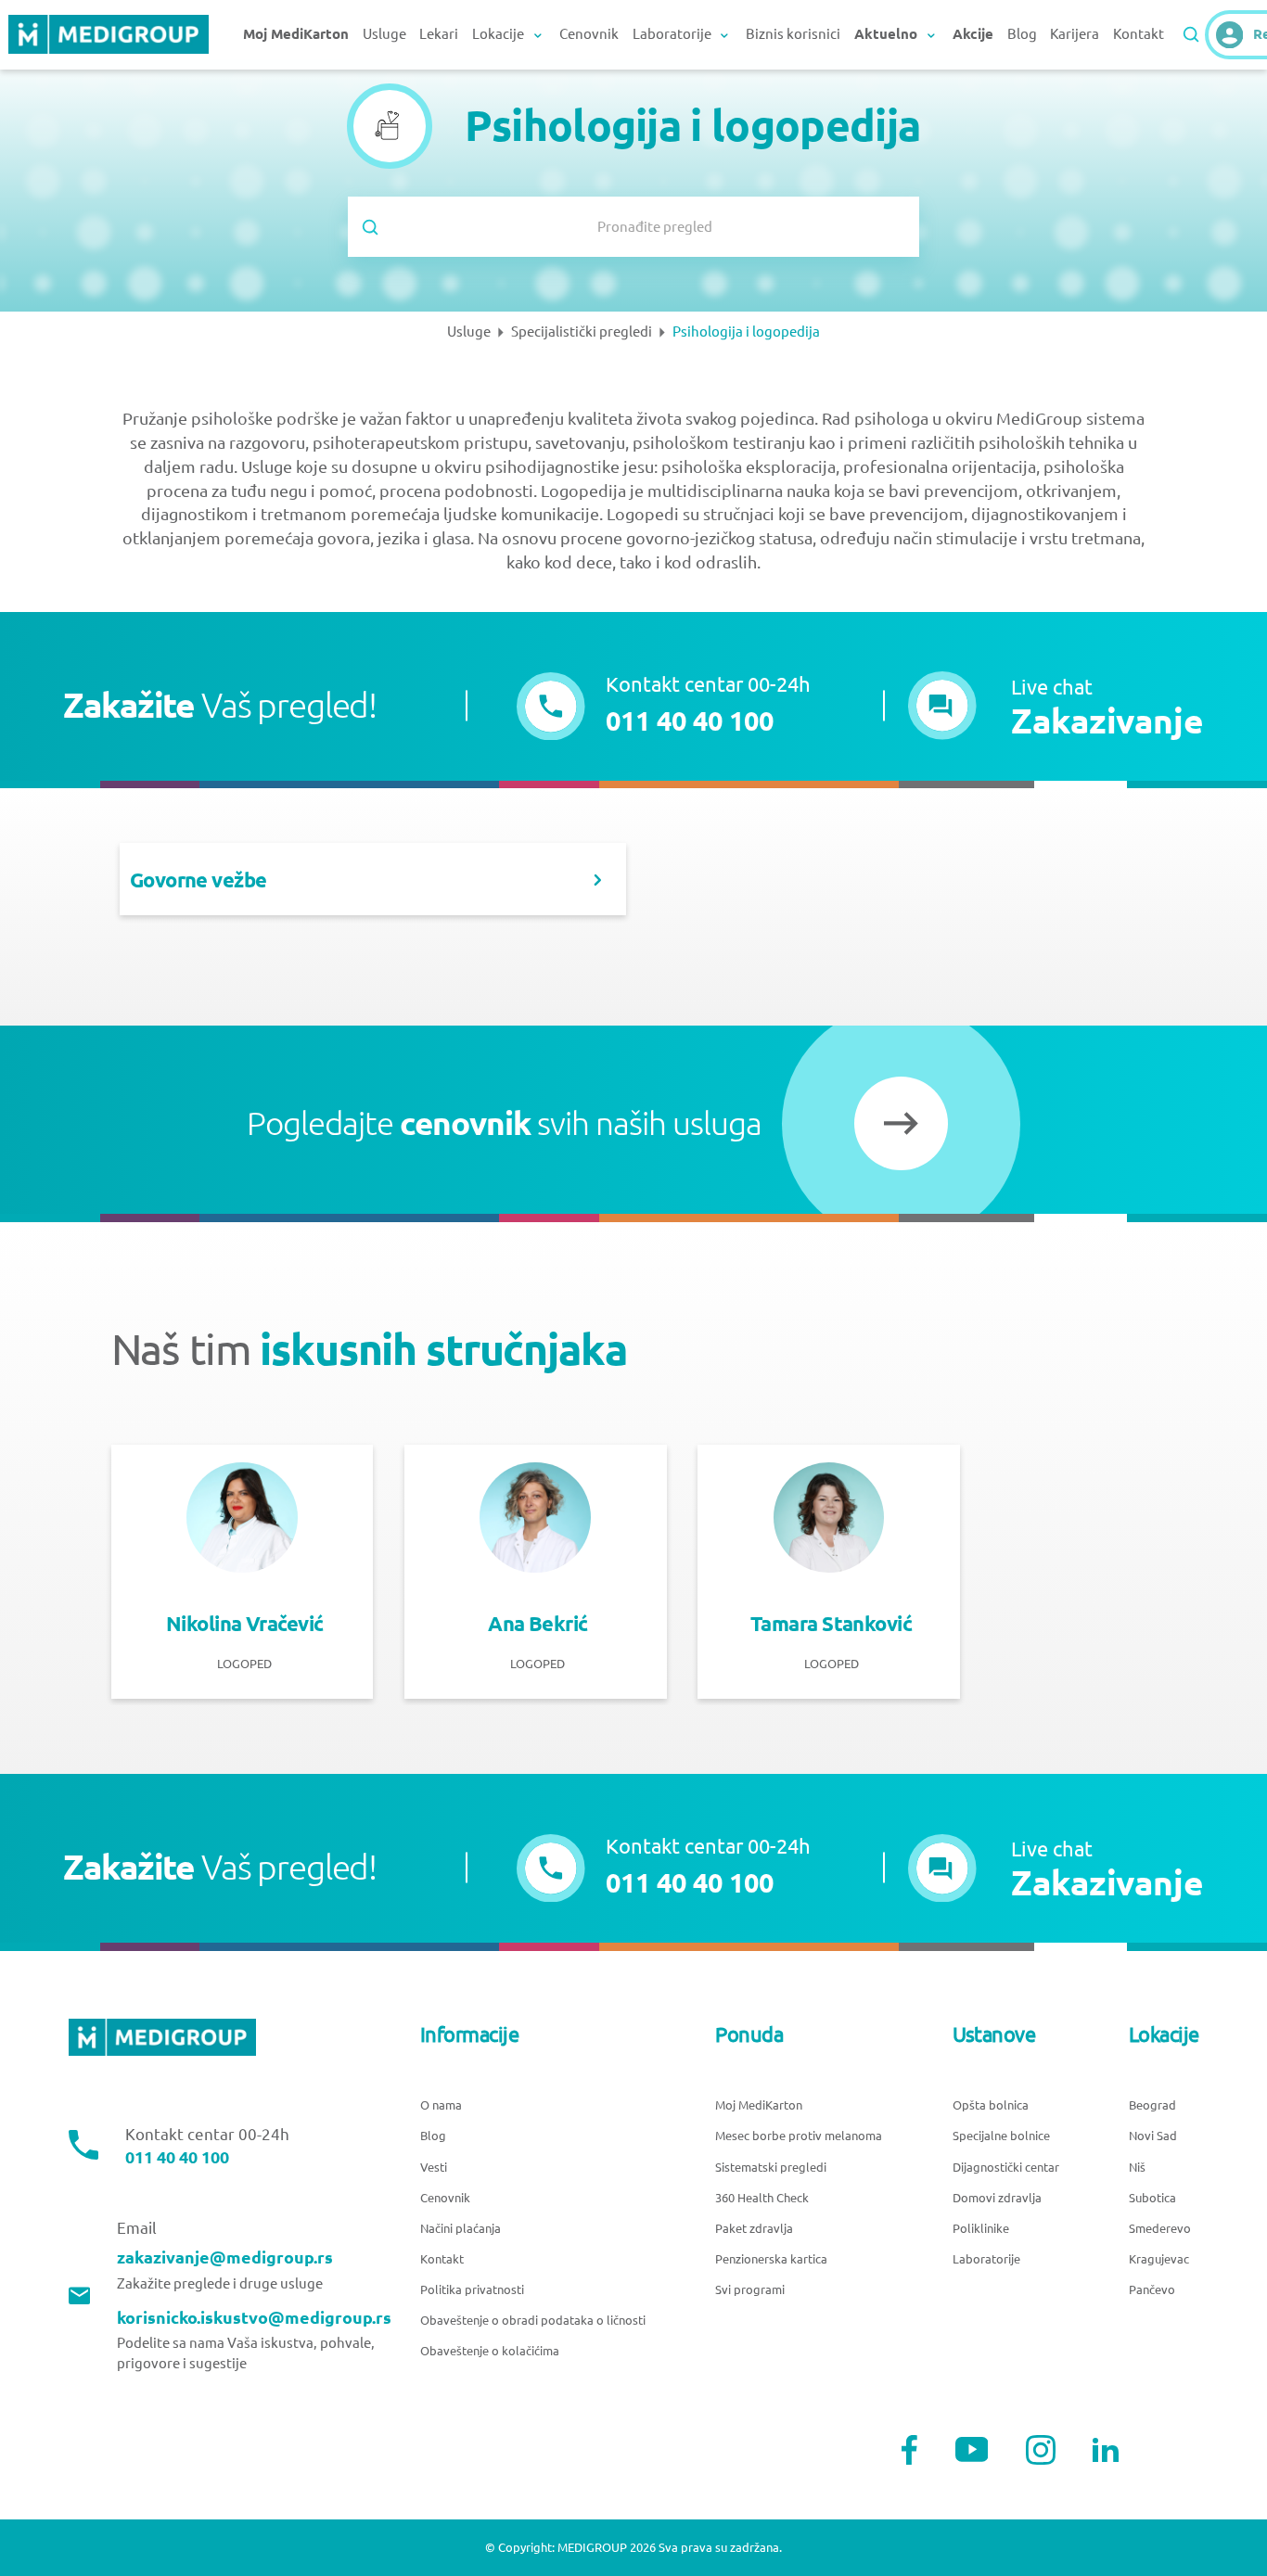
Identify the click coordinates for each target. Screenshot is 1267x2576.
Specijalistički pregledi (582, 332)
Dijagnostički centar (1006, 2167)
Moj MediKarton (759, 2105)
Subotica (1152, 2198)
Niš (1137, 2167)
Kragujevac (1159, 2259)
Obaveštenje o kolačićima (490, 2351)
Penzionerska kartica (771, 2259)
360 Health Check (762, 2198)
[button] (1056, 706)
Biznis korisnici (793, 34)
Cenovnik (589, 34)
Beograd (1152, 2105)
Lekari (439, 34)
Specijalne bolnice (1001, 2136)
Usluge (384, 34)
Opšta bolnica (991, 2105)
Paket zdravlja (754, 2228)
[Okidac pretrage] (1191, 34)
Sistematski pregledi (771, 2167)
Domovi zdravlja (997, 2198)
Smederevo (1160, 2228)
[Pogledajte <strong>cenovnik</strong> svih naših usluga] (901, 1123)
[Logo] (109, 35)
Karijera (1075, 34)
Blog (1022, 34)
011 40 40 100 (177, 2157)
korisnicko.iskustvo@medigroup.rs (254, 2317)
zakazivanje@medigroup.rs (225, 2257)
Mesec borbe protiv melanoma (799, 2136)
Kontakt (1139, 34)
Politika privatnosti (472, 2289)
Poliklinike (981, 2228)
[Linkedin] (1106, 2450)
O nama (441, 2105)
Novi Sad (1153, 2136)
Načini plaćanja (461, 2228)
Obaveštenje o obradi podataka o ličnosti (533, 2320)
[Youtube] (972, 2449)
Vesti (434, 2167)
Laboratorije (986, 2259)
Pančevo (1152, 2289)
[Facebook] (909, 2450)
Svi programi (750, 2289)
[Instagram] (1041, 2450)
